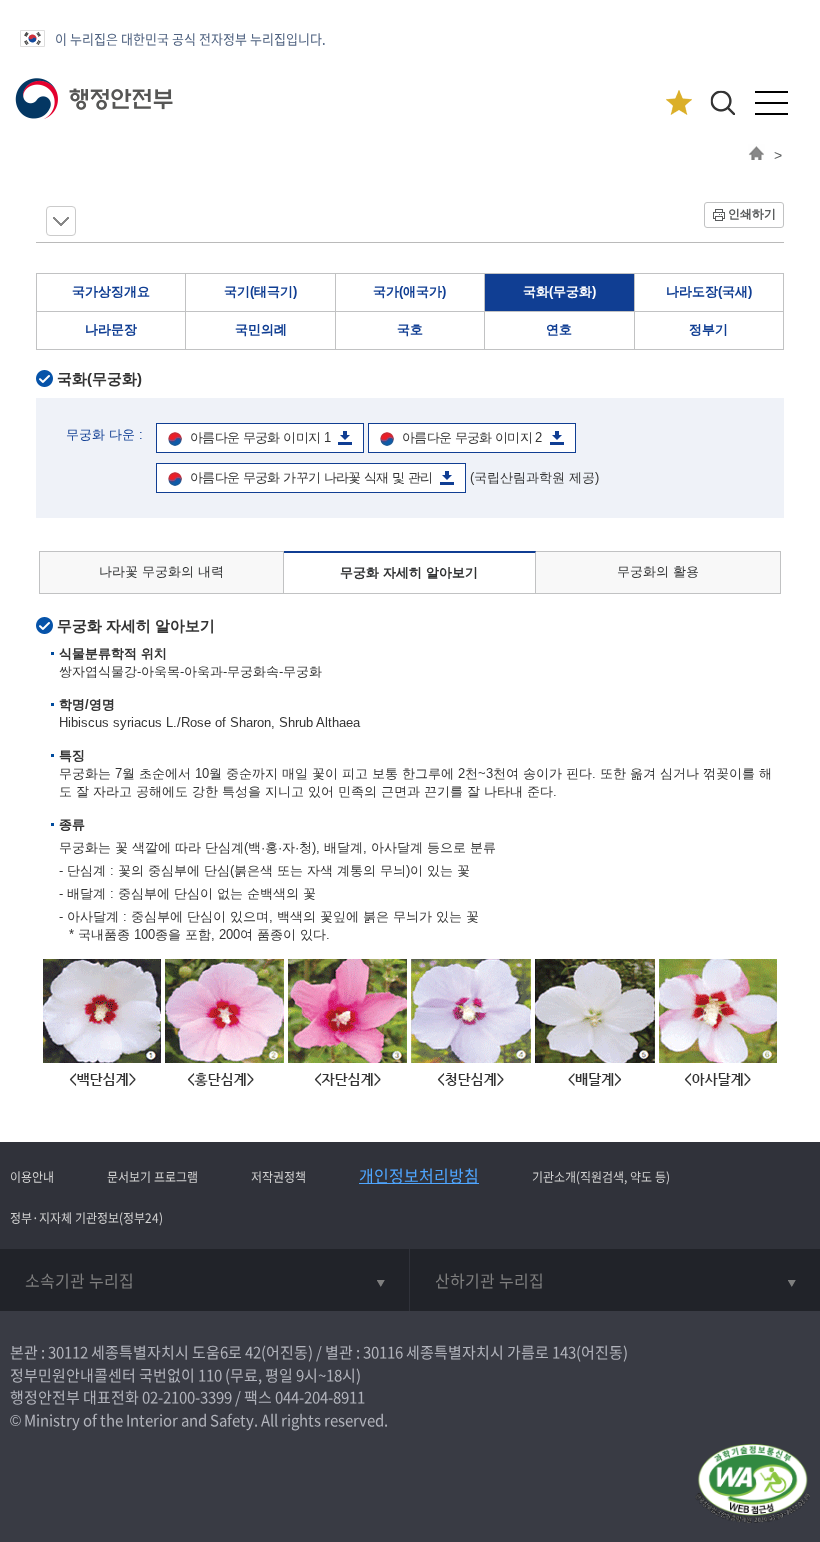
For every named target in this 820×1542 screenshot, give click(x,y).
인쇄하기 (752, 214)
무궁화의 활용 (658, 571)
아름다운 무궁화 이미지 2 (472, 437)
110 (210, 1375)
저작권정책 (278, 1177)
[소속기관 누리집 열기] (204, 1280)
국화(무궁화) (559, 291)
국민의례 (261, 329)
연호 (559, 329)
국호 (410, 329)
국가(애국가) (409, 291)
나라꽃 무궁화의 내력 (161, 571)
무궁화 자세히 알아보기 (409, 572)
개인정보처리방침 (419, 1175)
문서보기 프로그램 (152, 1177)
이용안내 (32, 1177)
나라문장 (111, 329)
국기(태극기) (260, 291)
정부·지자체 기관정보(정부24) (86, 1218)
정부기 (708, 329)
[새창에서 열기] (752, 1484)
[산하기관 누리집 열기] (615, 1280)
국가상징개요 (111, 291)
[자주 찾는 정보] (678, 103)
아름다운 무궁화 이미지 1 (260, 437)
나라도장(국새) (709, 291)
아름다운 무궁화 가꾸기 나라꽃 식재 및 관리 (311, 477)
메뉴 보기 (61, 221)
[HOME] (756, 155)
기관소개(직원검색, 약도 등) (601, 1177)
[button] (722, 102)
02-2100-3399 (187, 1397)
